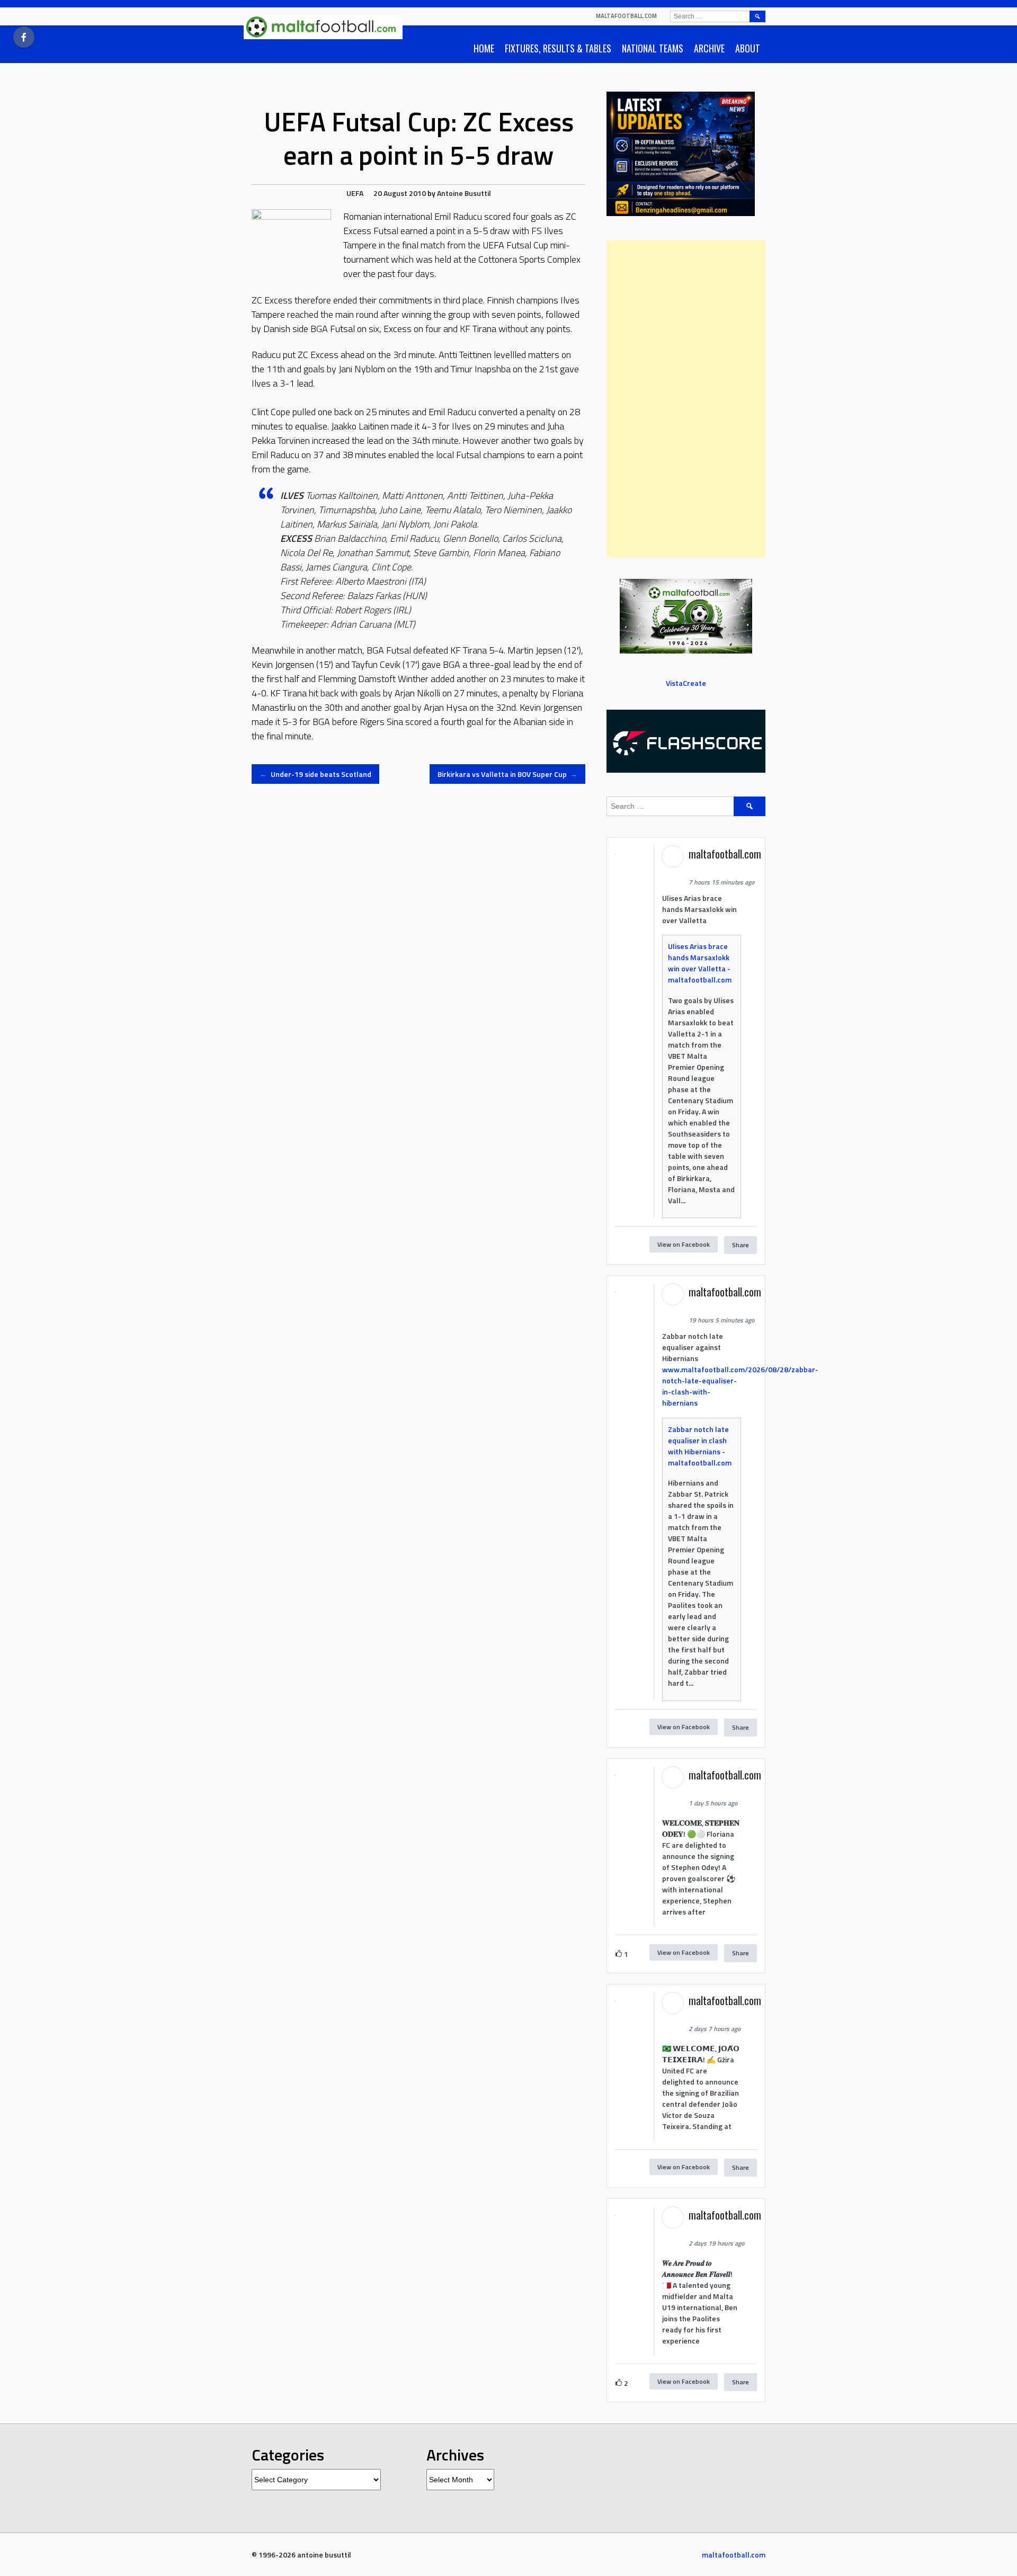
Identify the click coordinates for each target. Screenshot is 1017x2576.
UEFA (355, 193)
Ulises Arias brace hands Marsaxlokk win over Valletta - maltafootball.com (700, 963)
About (748, 48)
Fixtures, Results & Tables (558, 48)
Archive (709, 48)
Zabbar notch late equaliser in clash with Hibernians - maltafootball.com (700, 1446)
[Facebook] (24, 37)
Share (741, 1245)
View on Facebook (684, 1244)
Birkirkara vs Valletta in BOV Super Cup (508, 774)
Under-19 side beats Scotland (315, 774)
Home (484, 48)
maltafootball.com (626, 16)
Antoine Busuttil (464, 193)
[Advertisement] (686, 399)
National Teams (653, 48)
